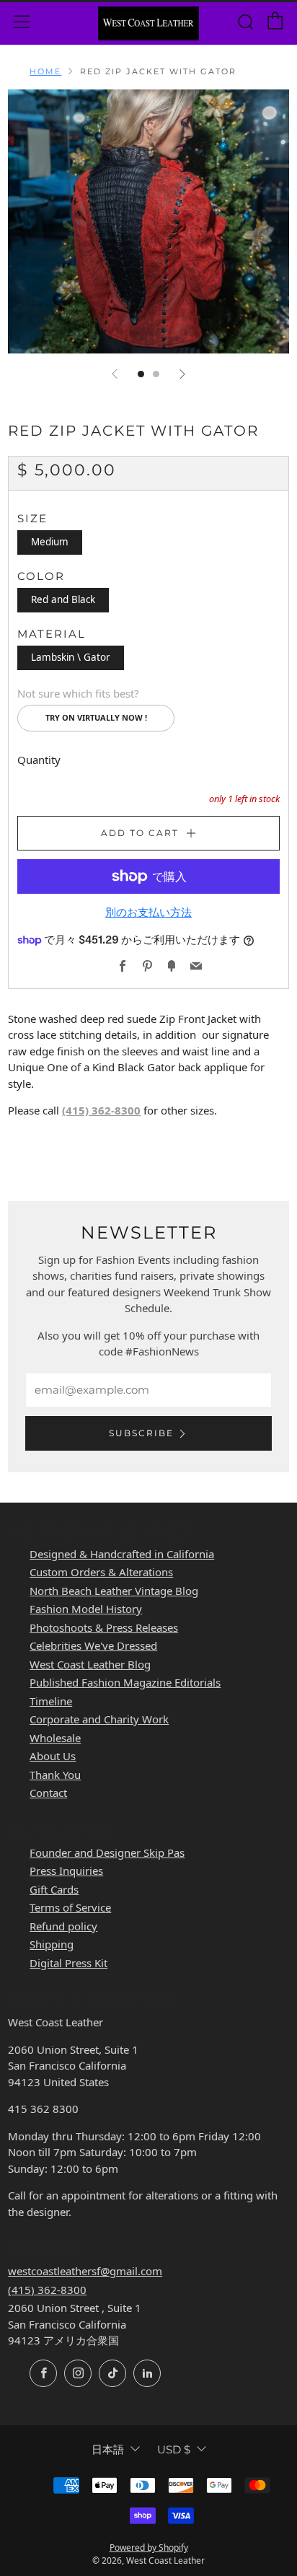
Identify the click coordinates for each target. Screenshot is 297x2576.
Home (45, 71)
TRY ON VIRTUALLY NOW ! (96, 717)
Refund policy (63, 1926)
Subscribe (141, 1433)
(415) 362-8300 (101, 1110)
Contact (48, 1793)
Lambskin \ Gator (71, 657)
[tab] (141, 374)
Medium (50, 542)
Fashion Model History (86, 1609)
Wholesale (55, 1738)
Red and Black (63, 599)
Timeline (51, 1701)
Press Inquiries (66, 1871)
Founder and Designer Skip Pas (107, 1852)
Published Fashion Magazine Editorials (125, 1682)
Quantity (39, 760)
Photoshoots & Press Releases (104, 1627)
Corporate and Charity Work (99, 1719)
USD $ (174, 2449)
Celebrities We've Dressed (93, 1645)
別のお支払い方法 (148, 912)
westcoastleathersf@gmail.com (85, 2271)
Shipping (52, 1944)
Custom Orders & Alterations (101, 1572)
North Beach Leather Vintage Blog (114, 1591)
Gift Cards (54, 1889)
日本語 (108, 2449)
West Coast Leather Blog (90, 1664)
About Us (53, 1756)
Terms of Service (70, 1907)
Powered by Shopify (149, 2548)
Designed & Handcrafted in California (122, 1554)
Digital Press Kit (68, 1963)
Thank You (55, 1775)
